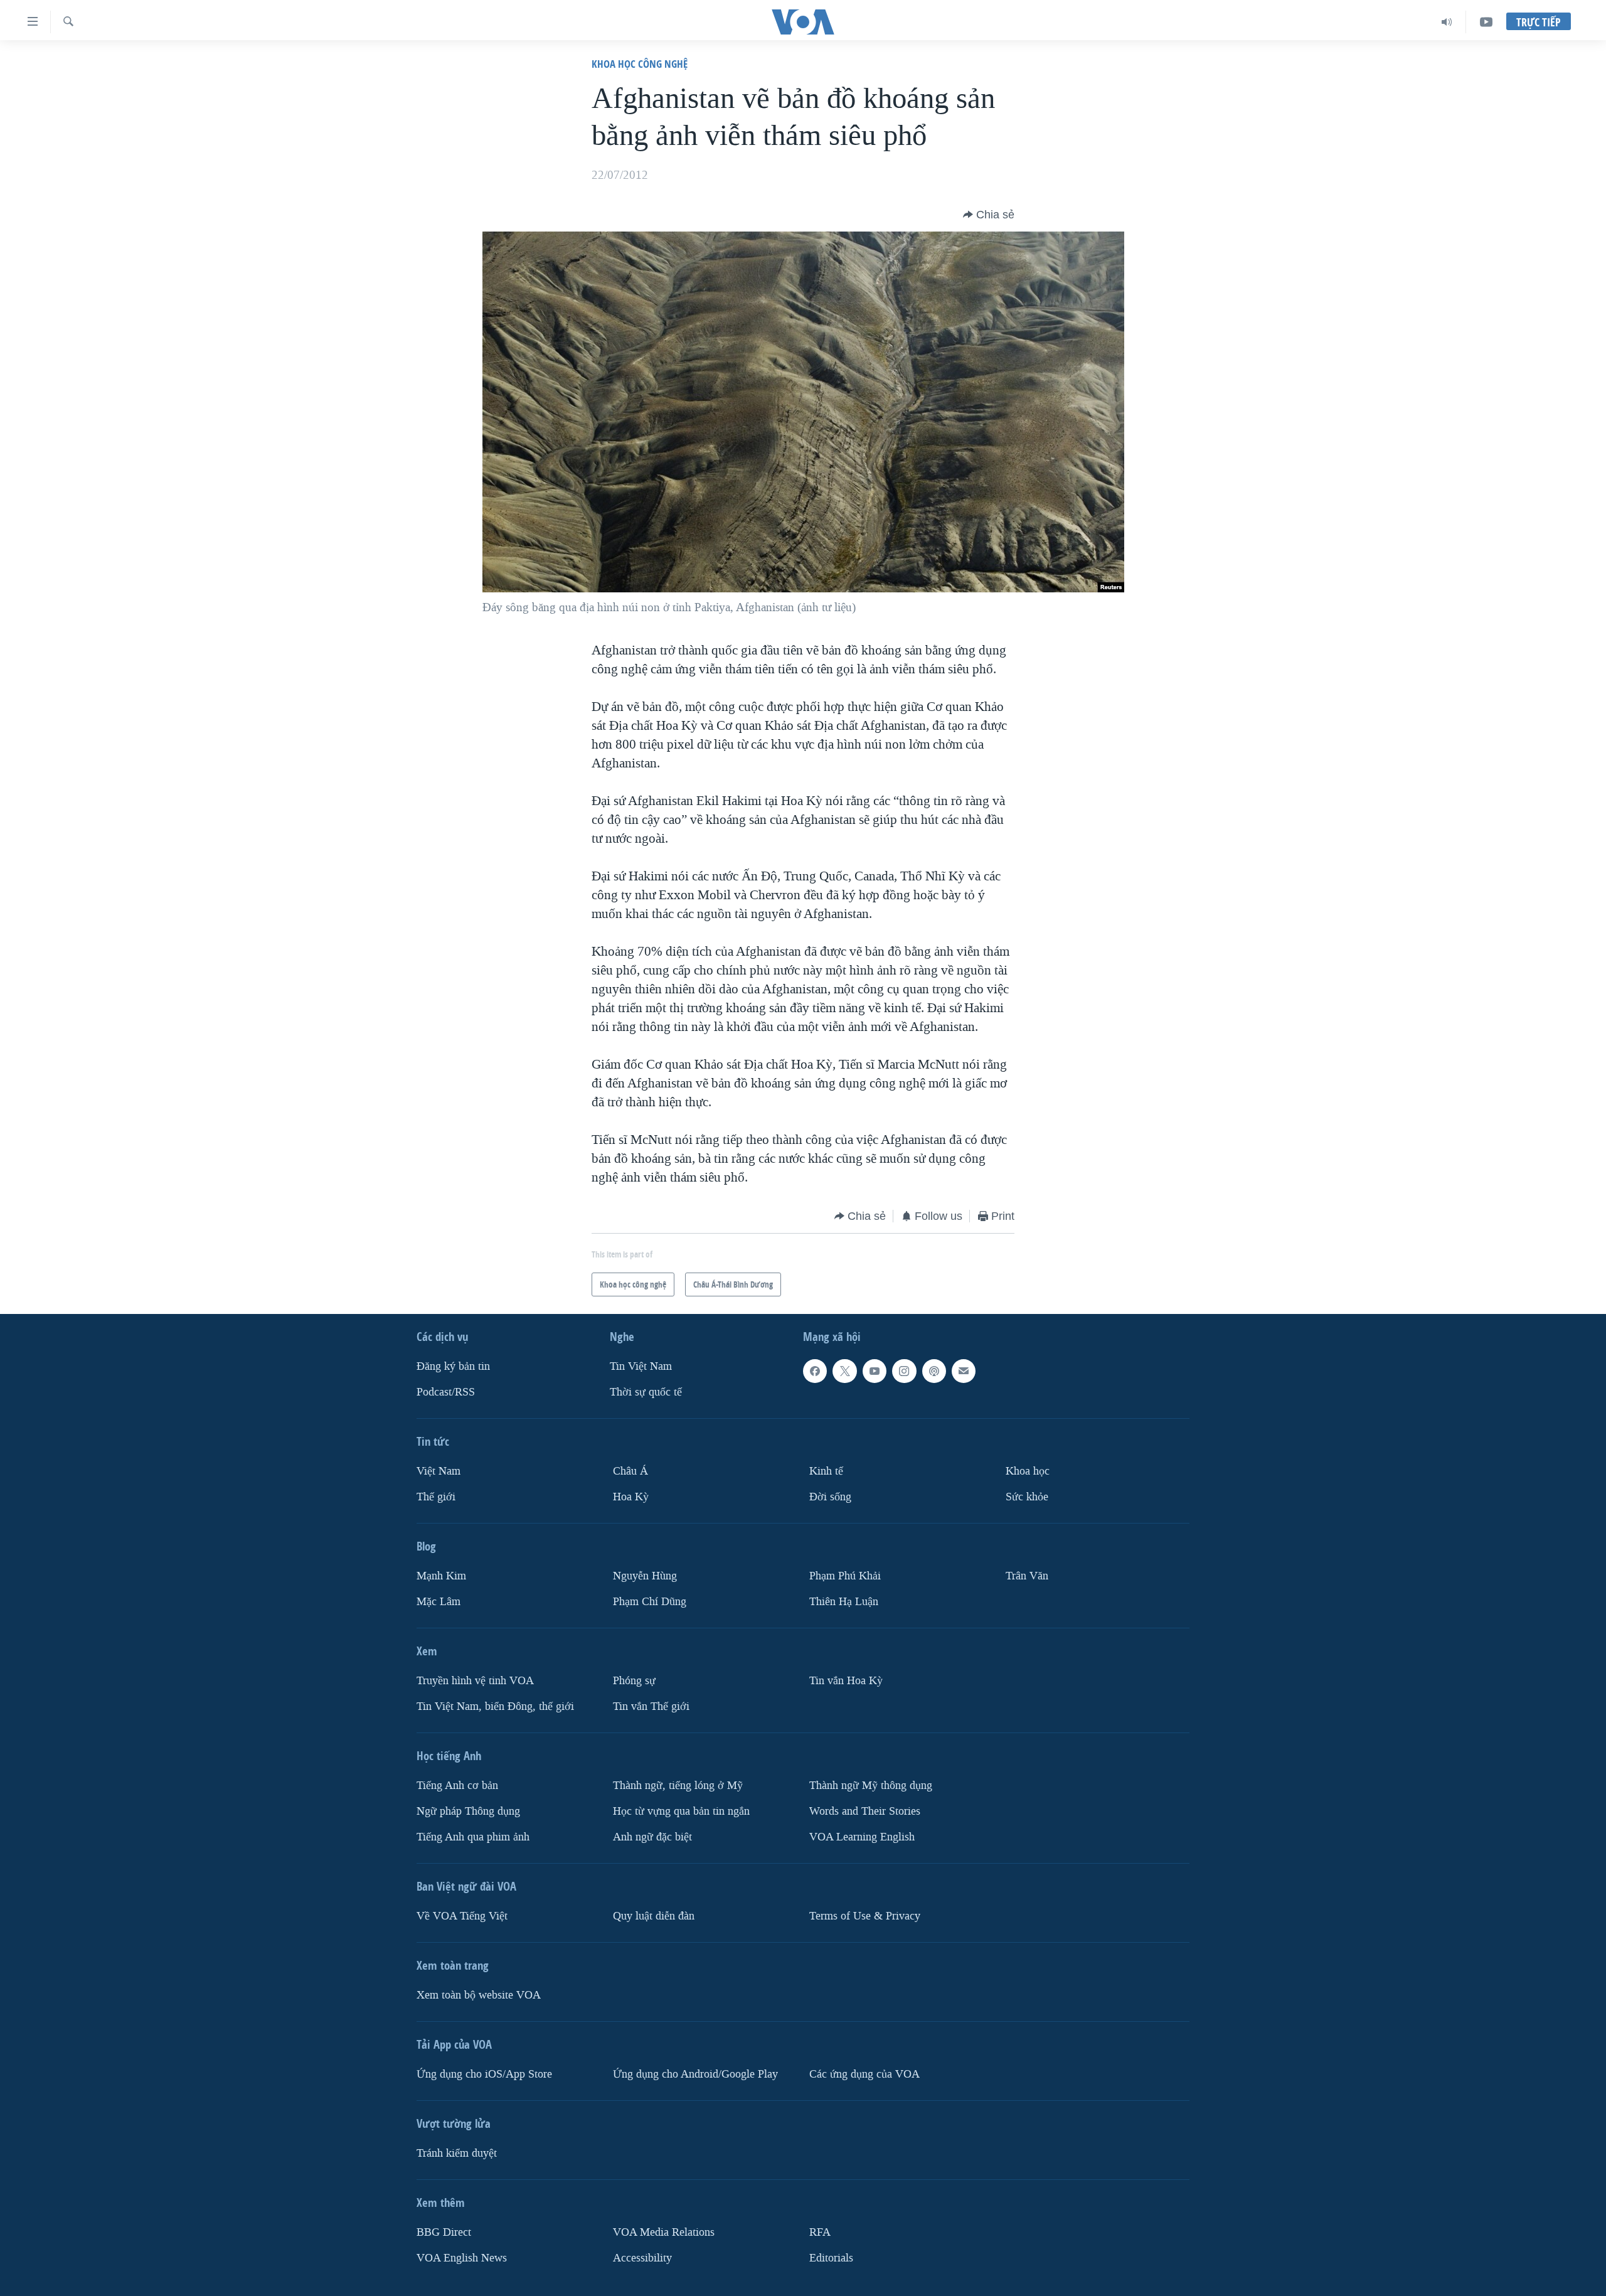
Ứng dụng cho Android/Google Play (695, 2074)
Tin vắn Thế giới (651, 1706)
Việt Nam (439, 1471)
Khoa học (1028, 1471)
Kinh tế (826, 1471)
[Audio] (1447, 22)
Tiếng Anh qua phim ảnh (473, 1836)
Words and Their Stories (865, 1811)
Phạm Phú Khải (845, 1575)
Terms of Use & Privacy (865, 1915)
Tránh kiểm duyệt (457, 2153)
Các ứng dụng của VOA (864, 2074)
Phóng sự (634, 1680)
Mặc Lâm (439, 1601)
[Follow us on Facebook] (815, 1371)
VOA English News (462, 2257)
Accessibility (642, 2257)
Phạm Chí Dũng (650, 1601)
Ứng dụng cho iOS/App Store (484, 2074)
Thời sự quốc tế (646, 1392)
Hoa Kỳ (631, 1496)
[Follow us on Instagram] (904, 1371)
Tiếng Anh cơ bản (457, 1785)
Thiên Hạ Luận (844, 1601)
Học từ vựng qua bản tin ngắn (681, 1811)
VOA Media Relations (664, 2232)
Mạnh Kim (441, 1575)
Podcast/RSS (446, 1392)
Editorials (831, 2257)
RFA (820, 2232)
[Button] (989, 215)
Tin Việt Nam (641, 1366)
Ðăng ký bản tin (453, 1366)
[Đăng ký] (964, 1371)
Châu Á (630, 1471)
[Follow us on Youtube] (875, 1371)
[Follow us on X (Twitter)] (844, 1371)
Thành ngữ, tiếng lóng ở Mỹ (678, 1785)
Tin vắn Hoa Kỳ (846, 1680)
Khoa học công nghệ (640, 64)
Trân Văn (1027, 1575)
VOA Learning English (862, 1836)
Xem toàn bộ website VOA (479, 1994)
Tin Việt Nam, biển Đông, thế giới (495, 1706)
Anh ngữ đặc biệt (652, 1836)
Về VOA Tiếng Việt (462, 1915)
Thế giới (436, 1496)
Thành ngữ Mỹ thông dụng (871, 1785)
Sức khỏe (1027, 1496)
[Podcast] (934, 1371)
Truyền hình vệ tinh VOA (475, 1680)
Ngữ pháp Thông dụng (468, 1811)
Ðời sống (830, 1496)
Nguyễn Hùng (645, 1575)
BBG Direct (444, 2232)
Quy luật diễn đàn (654, 1915)
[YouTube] (1486, 22)
